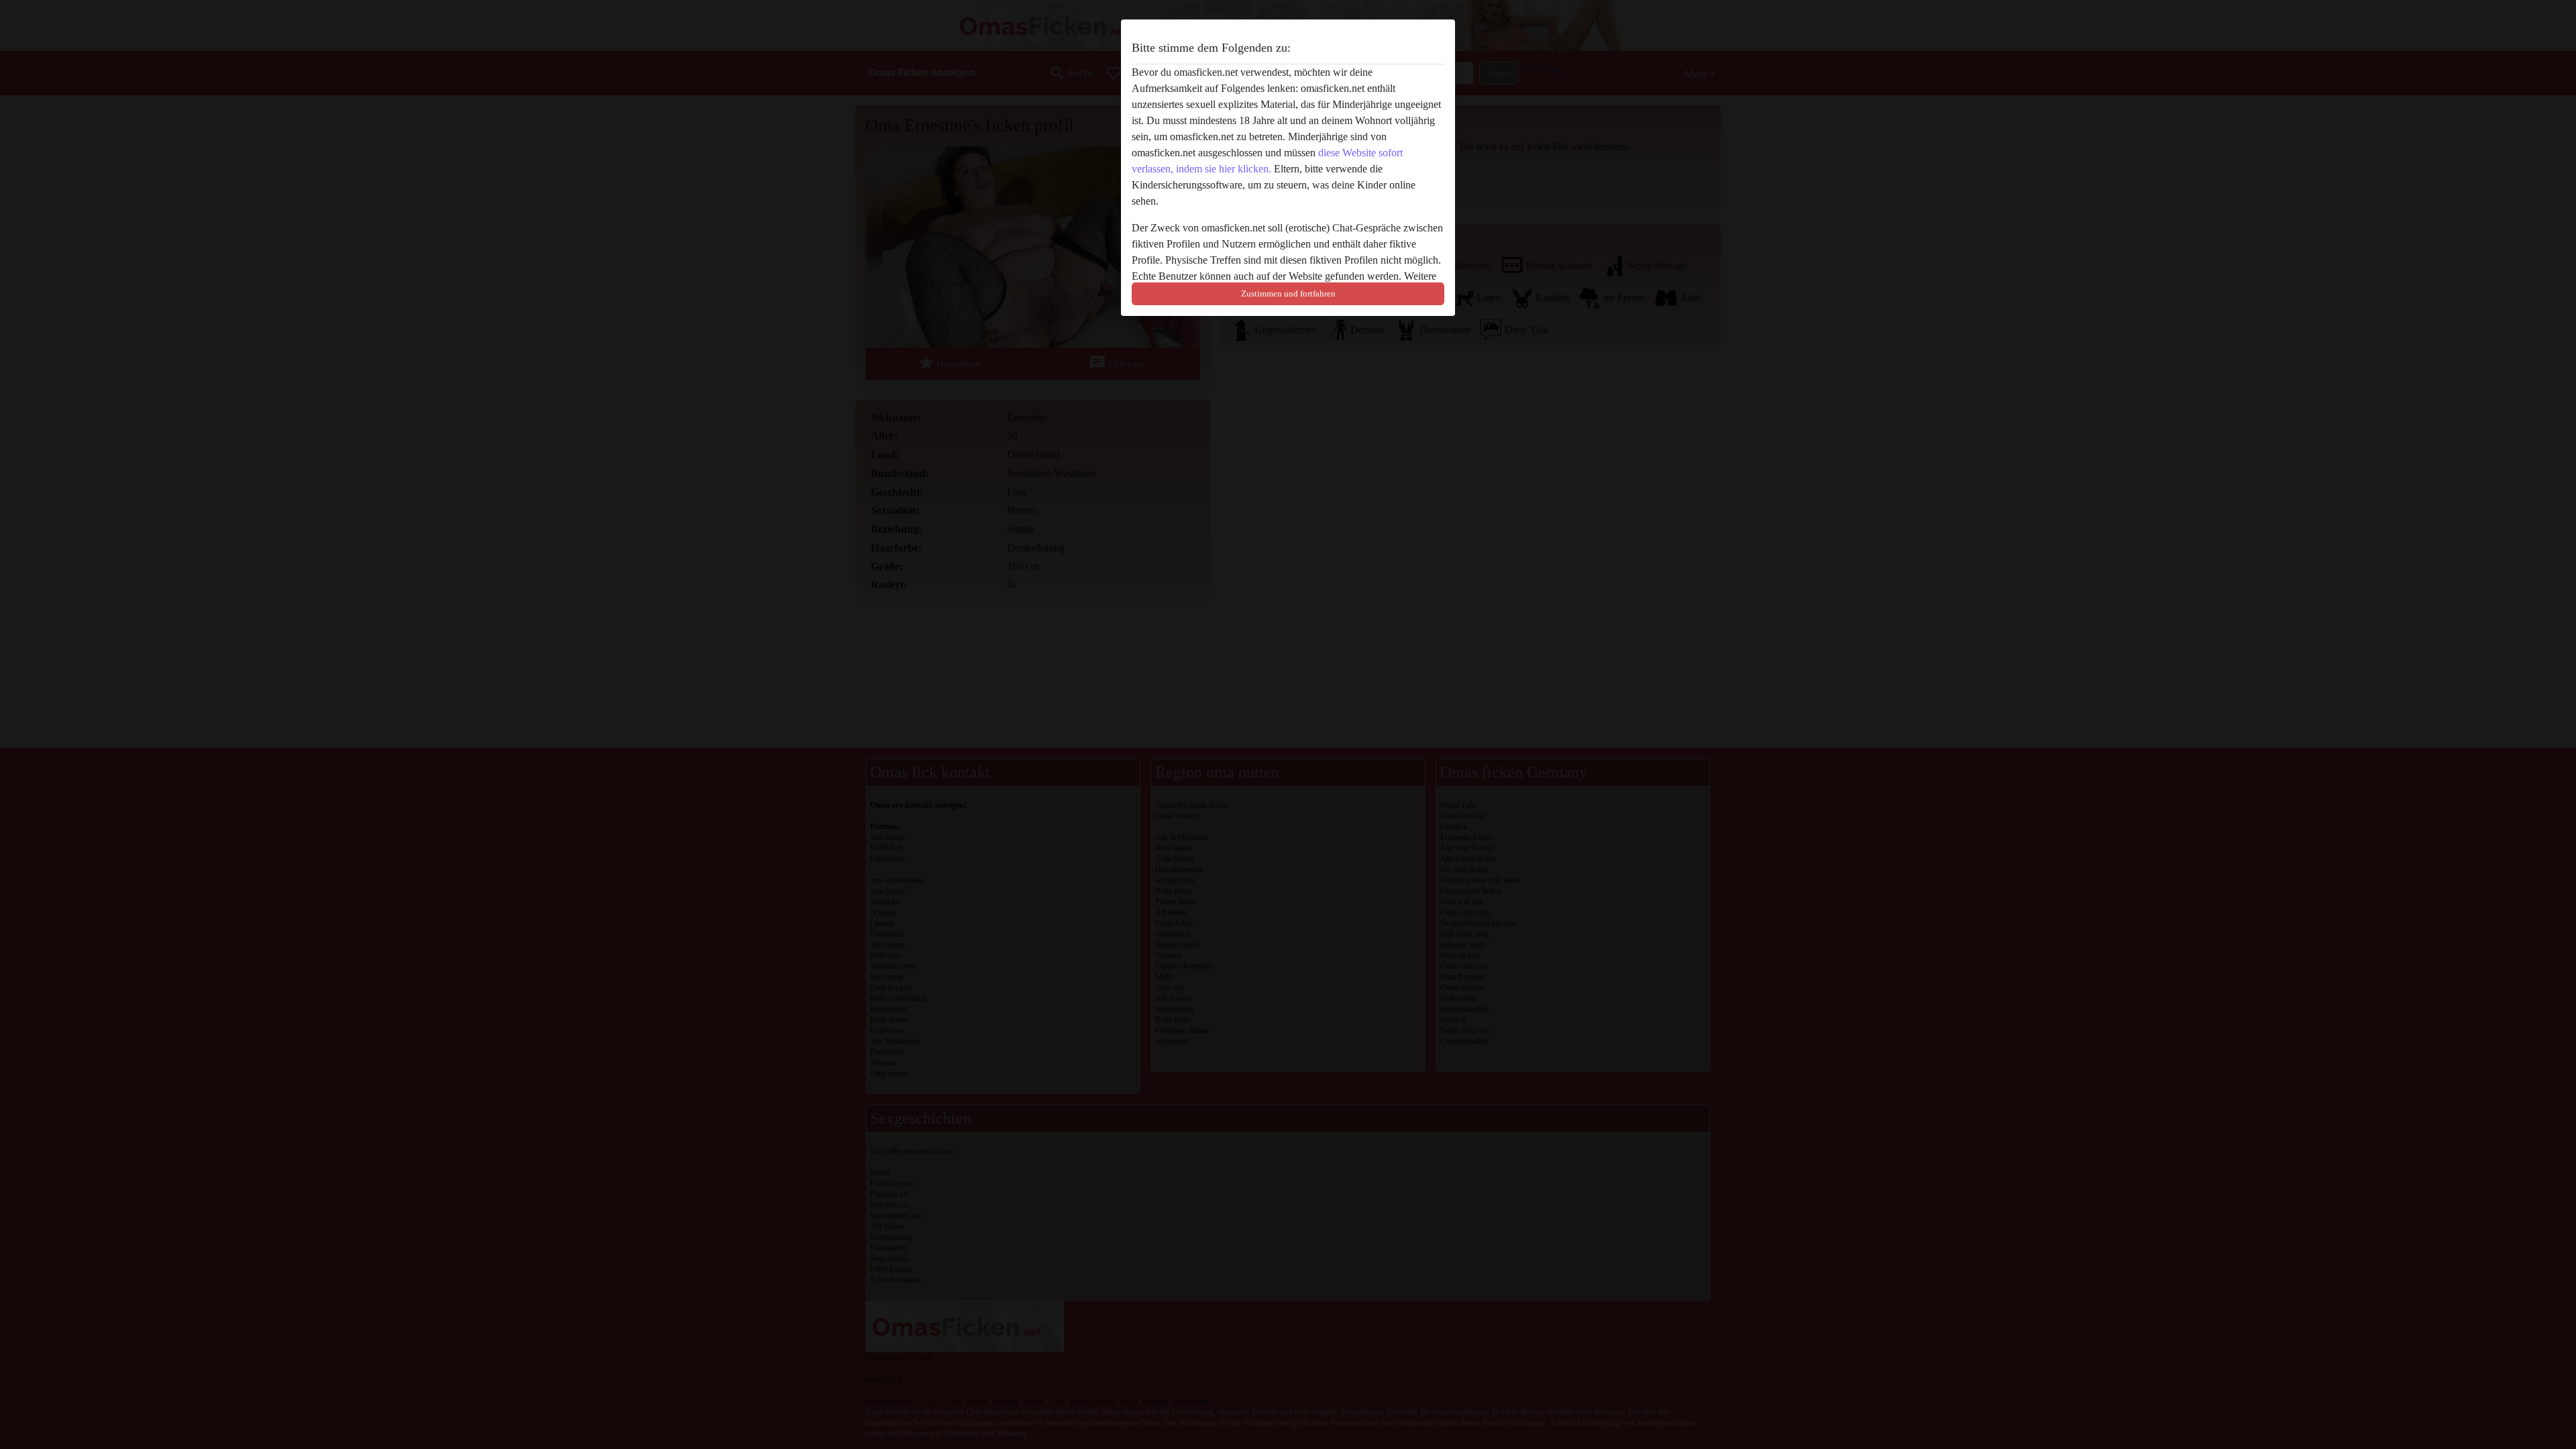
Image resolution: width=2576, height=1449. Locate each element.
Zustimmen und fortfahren (1288, 293)
